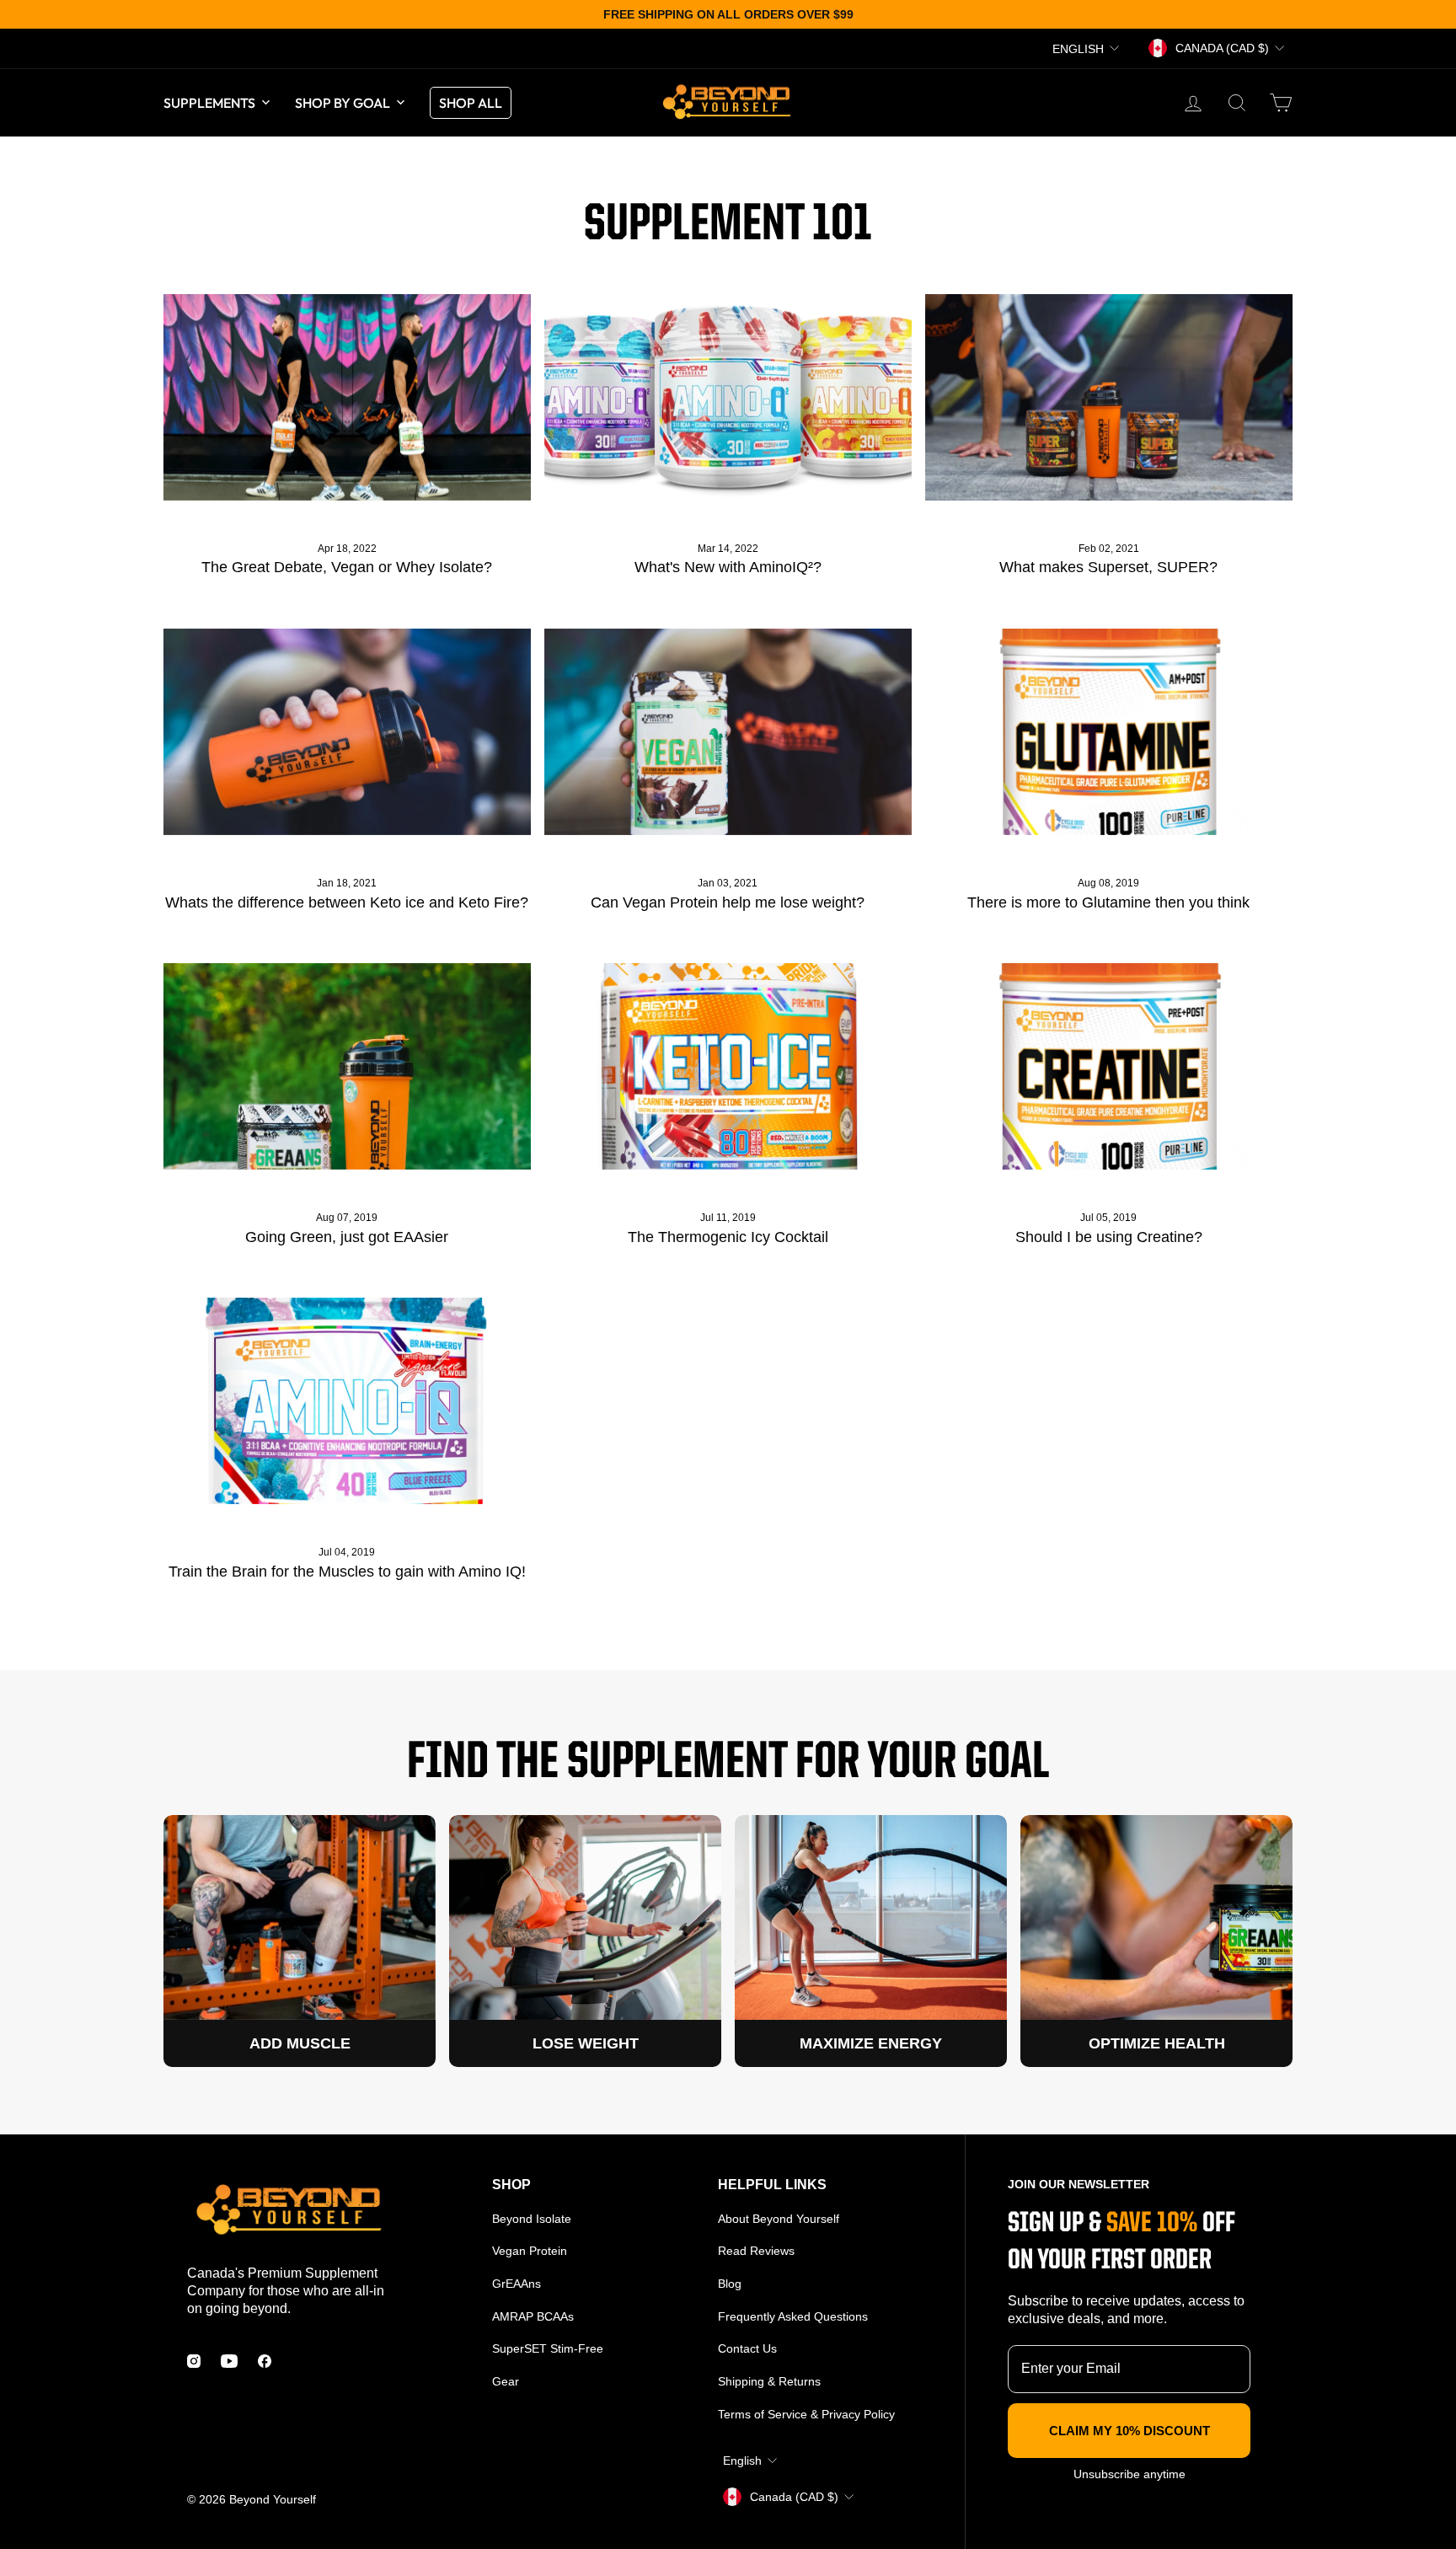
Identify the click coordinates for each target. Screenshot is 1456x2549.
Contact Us (747, 2348)
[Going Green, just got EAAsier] (347, 1066)
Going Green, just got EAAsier (347, 1237)
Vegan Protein (530, 2251)
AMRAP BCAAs (533, 2316)
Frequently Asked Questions (793, 2316)
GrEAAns (517, 2284)
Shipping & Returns (769, 2381)
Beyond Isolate (532, 2219)
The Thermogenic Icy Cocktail (728, 1237)
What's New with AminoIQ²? (728, 567)
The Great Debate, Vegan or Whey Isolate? (347, 567)
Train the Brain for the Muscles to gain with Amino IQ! (347, 1572)
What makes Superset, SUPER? (1108, 567)
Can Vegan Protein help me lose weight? (728, 902)
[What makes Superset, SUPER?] (1109, 397)
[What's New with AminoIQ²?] (728, 397)
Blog (730, 2284)
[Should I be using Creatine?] (1109, 1066)
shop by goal (343, 103)
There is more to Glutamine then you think (1108, 902)
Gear (506, 2381)
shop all (471, 103)
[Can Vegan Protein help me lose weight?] (728, 732)
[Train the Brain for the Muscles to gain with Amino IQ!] (347, 1401)
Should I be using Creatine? (1109, 1237)
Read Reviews (756, 2251)
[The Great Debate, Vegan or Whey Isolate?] (347, 397)
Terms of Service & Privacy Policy (806, 2414)
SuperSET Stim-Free (548, 2348)
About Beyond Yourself (779, 2219)
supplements (209, 103)
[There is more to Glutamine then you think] (1109, 732)
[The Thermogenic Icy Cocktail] (728, 1066)
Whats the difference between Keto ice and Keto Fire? (347, 902)
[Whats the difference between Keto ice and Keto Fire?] (347, 732)
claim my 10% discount (1129, 2431)
